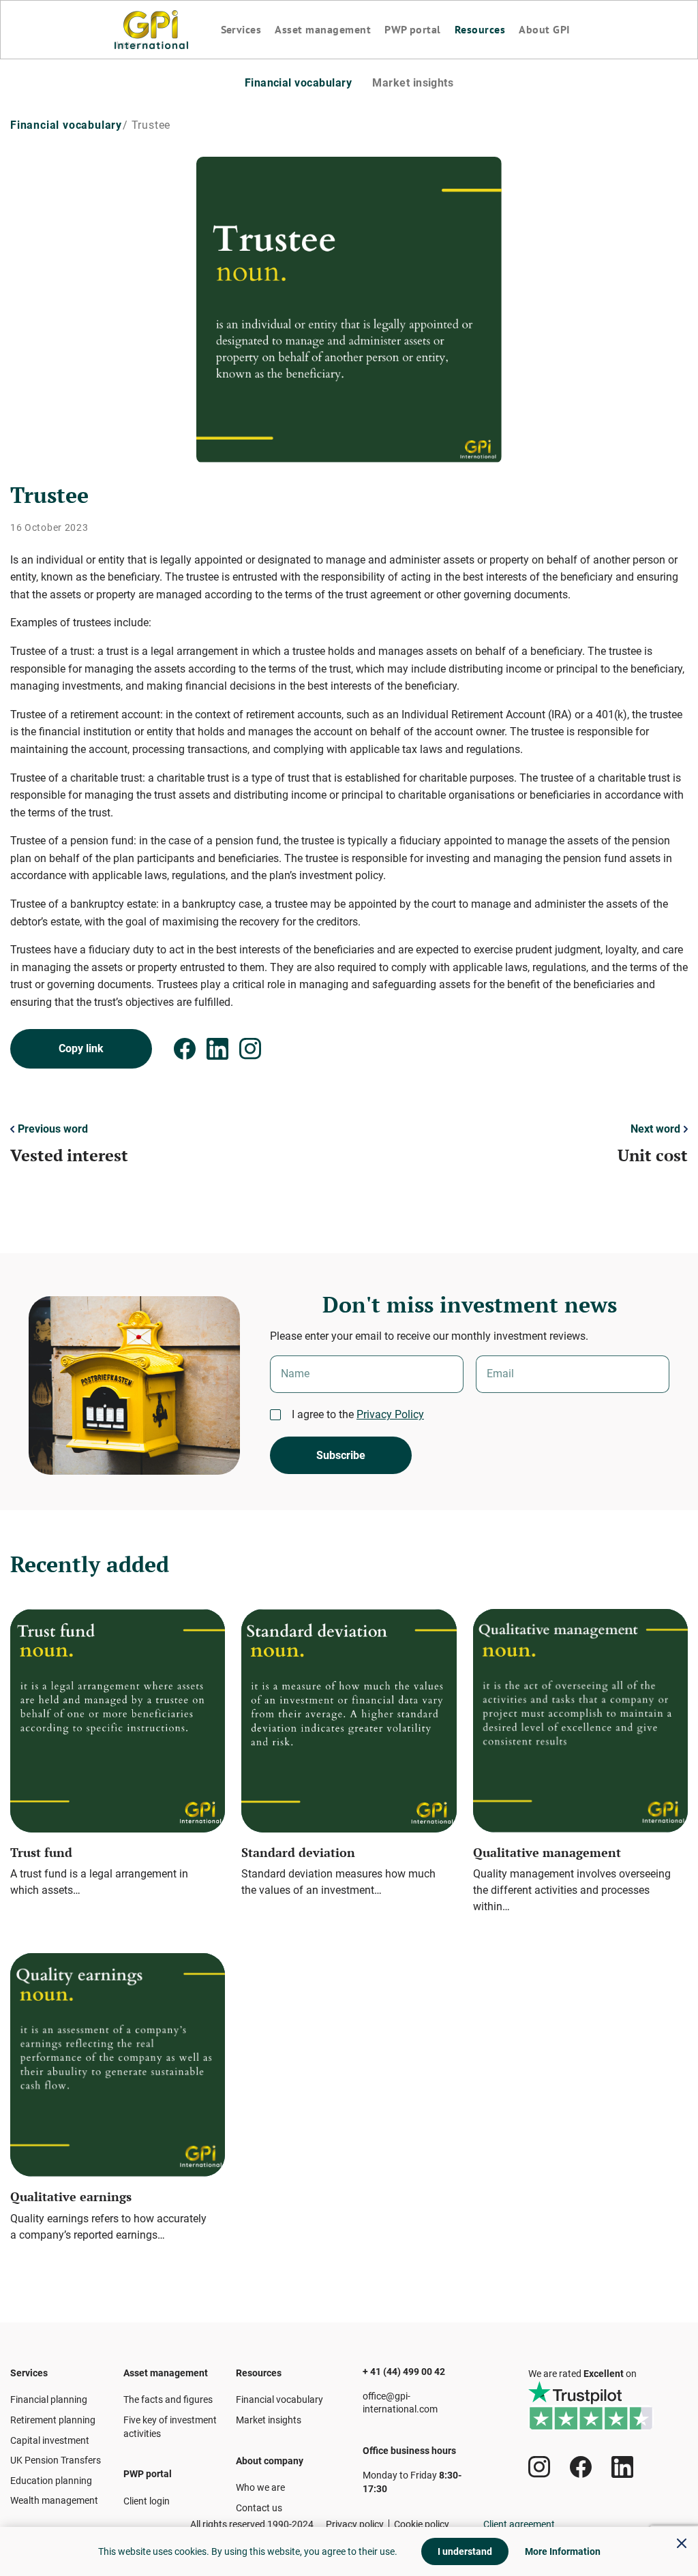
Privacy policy (355, 2524)
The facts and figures (168, 2399)
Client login (147, 2501)
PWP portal (413, 29)
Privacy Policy (390, 1414)
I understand (465, 2551)
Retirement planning (53, 2420)
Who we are (260, 2487)
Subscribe (341, 1455)
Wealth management (54, 2500)
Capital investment (50, 2440)
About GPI (544, 29)
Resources (480, 29)
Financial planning (49, 2399)
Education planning (51, 2481)
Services (241, 29)
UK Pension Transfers (56, 2460)
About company (270, 2461)
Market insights (413, 83)
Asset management (323, 29)
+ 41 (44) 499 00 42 (404, 2372)
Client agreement (519, 2524)
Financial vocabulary (299, 83)
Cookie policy (422, 2524)
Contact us (259, 2508)
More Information (563, 2551)
